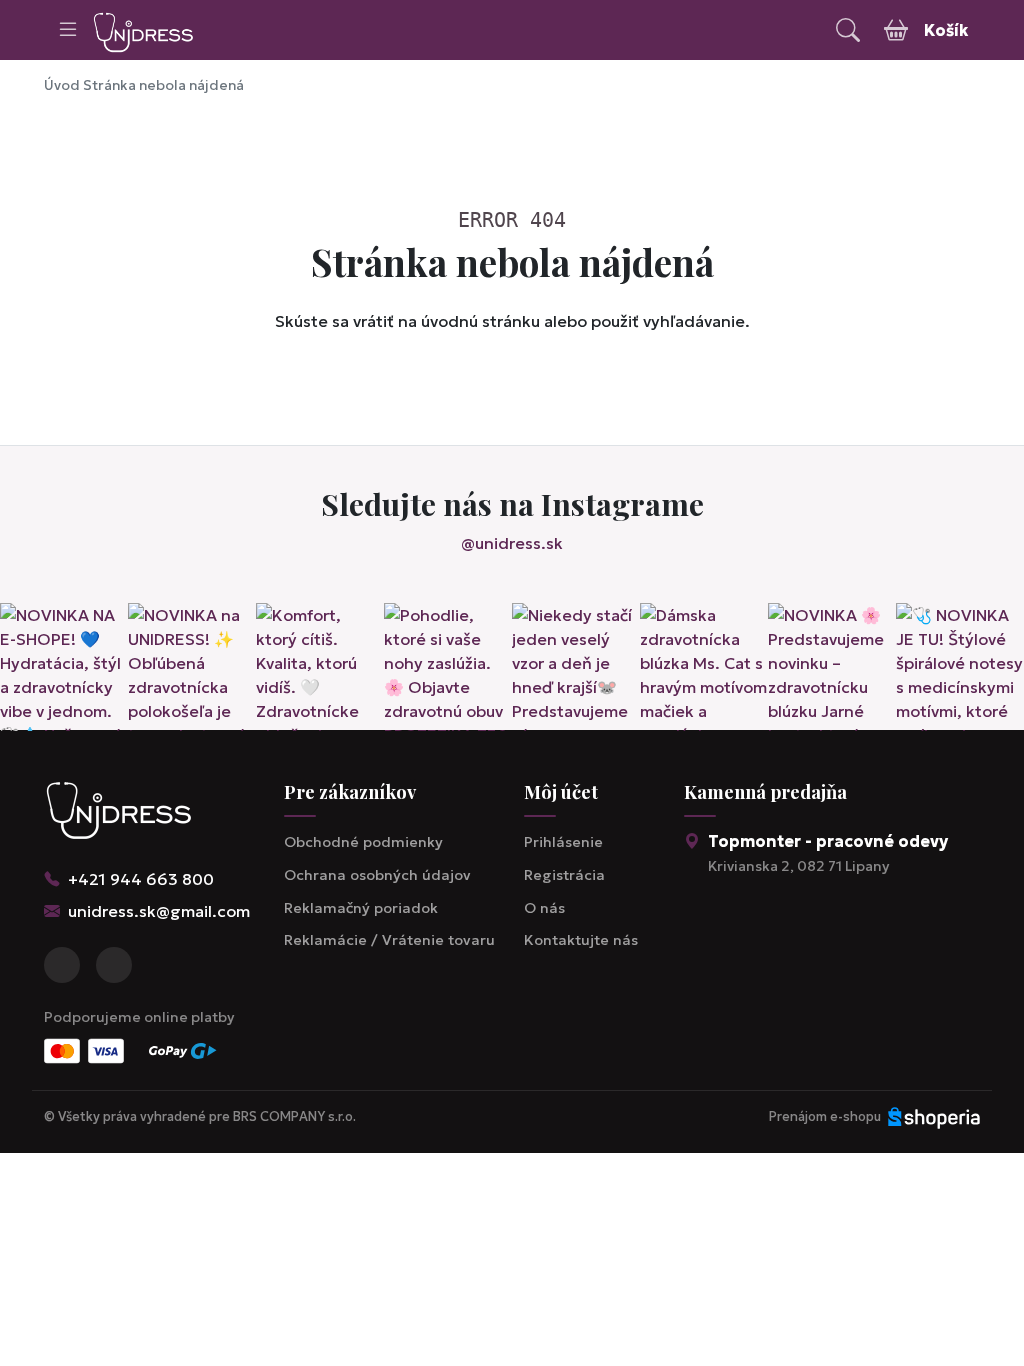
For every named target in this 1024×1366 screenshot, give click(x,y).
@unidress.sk (512, 543)
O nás (544, 908)
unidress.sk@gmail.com (159, 911)
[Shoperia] (934, 1117)
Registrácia (564, 875)
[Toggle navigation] (68, 30)
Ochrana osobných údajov (377, 875)
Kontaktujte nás (581, 940)
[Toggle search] (848, 30)
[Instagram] (114, 965)
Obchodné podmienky (363, 842)
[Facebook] (62, 965)
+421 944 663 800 (141, 879)
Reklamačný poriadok (361, 908)
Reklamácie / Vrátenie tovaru (389, 940)
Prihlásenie (563, 842)
